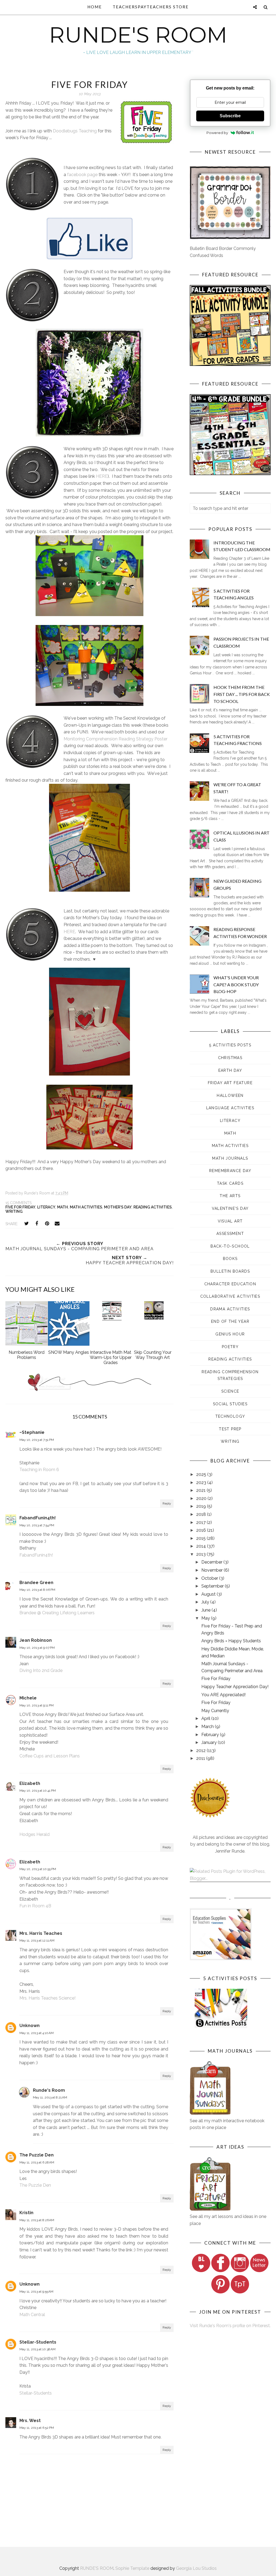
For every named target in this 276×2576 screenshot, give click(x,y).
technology (230, 1416)
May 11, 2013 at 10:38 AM (37, 2349)
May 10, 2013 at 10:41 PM (38, 1791)
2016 (202, 1530)
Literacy (46, 1207)
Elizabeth (30, 1783)
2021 (201, 1490)
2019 (202, 1506)
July (206, 1602)
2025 (202, 1474)
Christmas (230, 1058)
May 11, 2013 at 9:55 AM (36, 2292)
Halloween (230, 1095)
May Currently (215, 1711)
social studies (230, 1404)
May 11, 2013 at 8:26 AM (37, 2220)
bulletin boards (230, 1271)
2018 (202, 1514)
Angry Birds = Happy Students (231, 1641)
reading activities (153, 1207)
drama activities (230, 1309)
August (209, 1594)
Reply (167, 1503)
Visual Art (230, 1221)
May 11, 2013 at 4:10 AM (37, 2033)
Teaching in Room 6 (39, 1470)
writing (14, 1211)
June (206, 1610)
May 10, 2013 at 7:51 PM (37, 1440)
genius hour (230, 1334)
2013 (201, 1554)
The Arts (230, 1196)
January (210, 1742)
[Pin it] (47, 1224)
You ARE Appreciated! (223, 1695)
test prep (230, 1429)
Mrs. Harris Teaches (41, 1933)
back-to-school (230, 1246)
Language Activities (230, 1108)
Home (95, 7)
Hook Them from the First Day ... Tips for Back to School (242, 694)
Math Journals (230, 1158)
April (206, 1718)
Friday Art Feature (230, 1083)
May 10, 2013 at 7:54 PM (37, 1525)
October (210, 1578)
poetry (230, 1347)
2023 (202, 1483)
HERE (102, 476)
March (208, 1727)
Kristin (26, 2213)
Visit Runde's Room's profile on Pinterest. (230, 2326)
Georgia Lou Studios (196, 2568)
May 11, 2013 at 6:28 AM (37, 2162)
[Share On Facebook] (37, 1224)
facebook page (82, 175)
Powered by (217, 133)
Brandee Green (36, 1583)
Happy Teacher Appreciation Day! (235, 1687)
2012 (201, 1751)
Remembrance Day (230, 1171)
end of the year (230, 1321)
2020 (202, 1498)
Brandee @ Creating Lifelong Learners (57, 1613)
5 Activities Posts (230, 1045)
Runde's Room (49, 2090)
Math (63, 1207)
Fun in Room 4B (35, 1906)
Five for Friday (20, 1207)
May (206, 1618)
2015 (201, 1538)
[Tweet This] (26, 1224)
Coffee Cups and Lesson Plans (50, 1756)
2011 (201, 1758)
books (230, 1259)
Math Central (32, 2315)
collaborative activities (230, 1296)
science (230, 1391)
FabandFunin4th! (38, 1518)
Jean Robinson (36, 1640)
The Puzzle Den (37, 2155)
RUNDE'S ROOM (138, 35)
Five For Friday (216, 1679)
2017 (201, 1522)
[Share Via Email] (57, 1224)
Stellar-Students (38, 2342)
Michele (28, 1698)
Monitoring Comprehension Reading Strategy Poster (115, 739)
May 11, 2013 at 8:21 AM (50, 2097)
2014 (202, 1546)
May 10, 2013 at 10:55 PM (38, 1869)
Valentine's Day (230, 1208)
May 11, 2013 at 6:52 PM (37, 2428)
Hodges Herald (34, 1834)
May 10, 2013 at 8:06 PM (37, 1590)
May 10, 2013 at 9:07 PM (37, 1648)
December (212, 1562)
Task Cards (230, 1183)
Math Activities (86, 1207)
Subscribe (230, 116)
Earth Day (230, 1070)
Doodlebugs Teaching (75, 131)
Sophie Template (132, 2568)
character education (230, 1284)
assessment (230, 1234)
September (213, 1586)
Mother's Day (118, 1207)
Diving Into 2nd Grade (41, 1670)
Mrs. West (30, 2421)
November (213, 1570)
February (211, 1735)
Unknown (30, 2026)
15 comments (18, 1203)
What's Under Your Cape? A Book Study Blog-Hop (236, 984)
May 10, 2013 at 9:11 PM (37, 1705)
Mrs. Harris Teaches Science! (47, 1998)
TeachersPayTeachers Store (151, 7)
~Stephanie (32, 1432)
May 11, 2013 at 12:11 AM (37, 1940)
